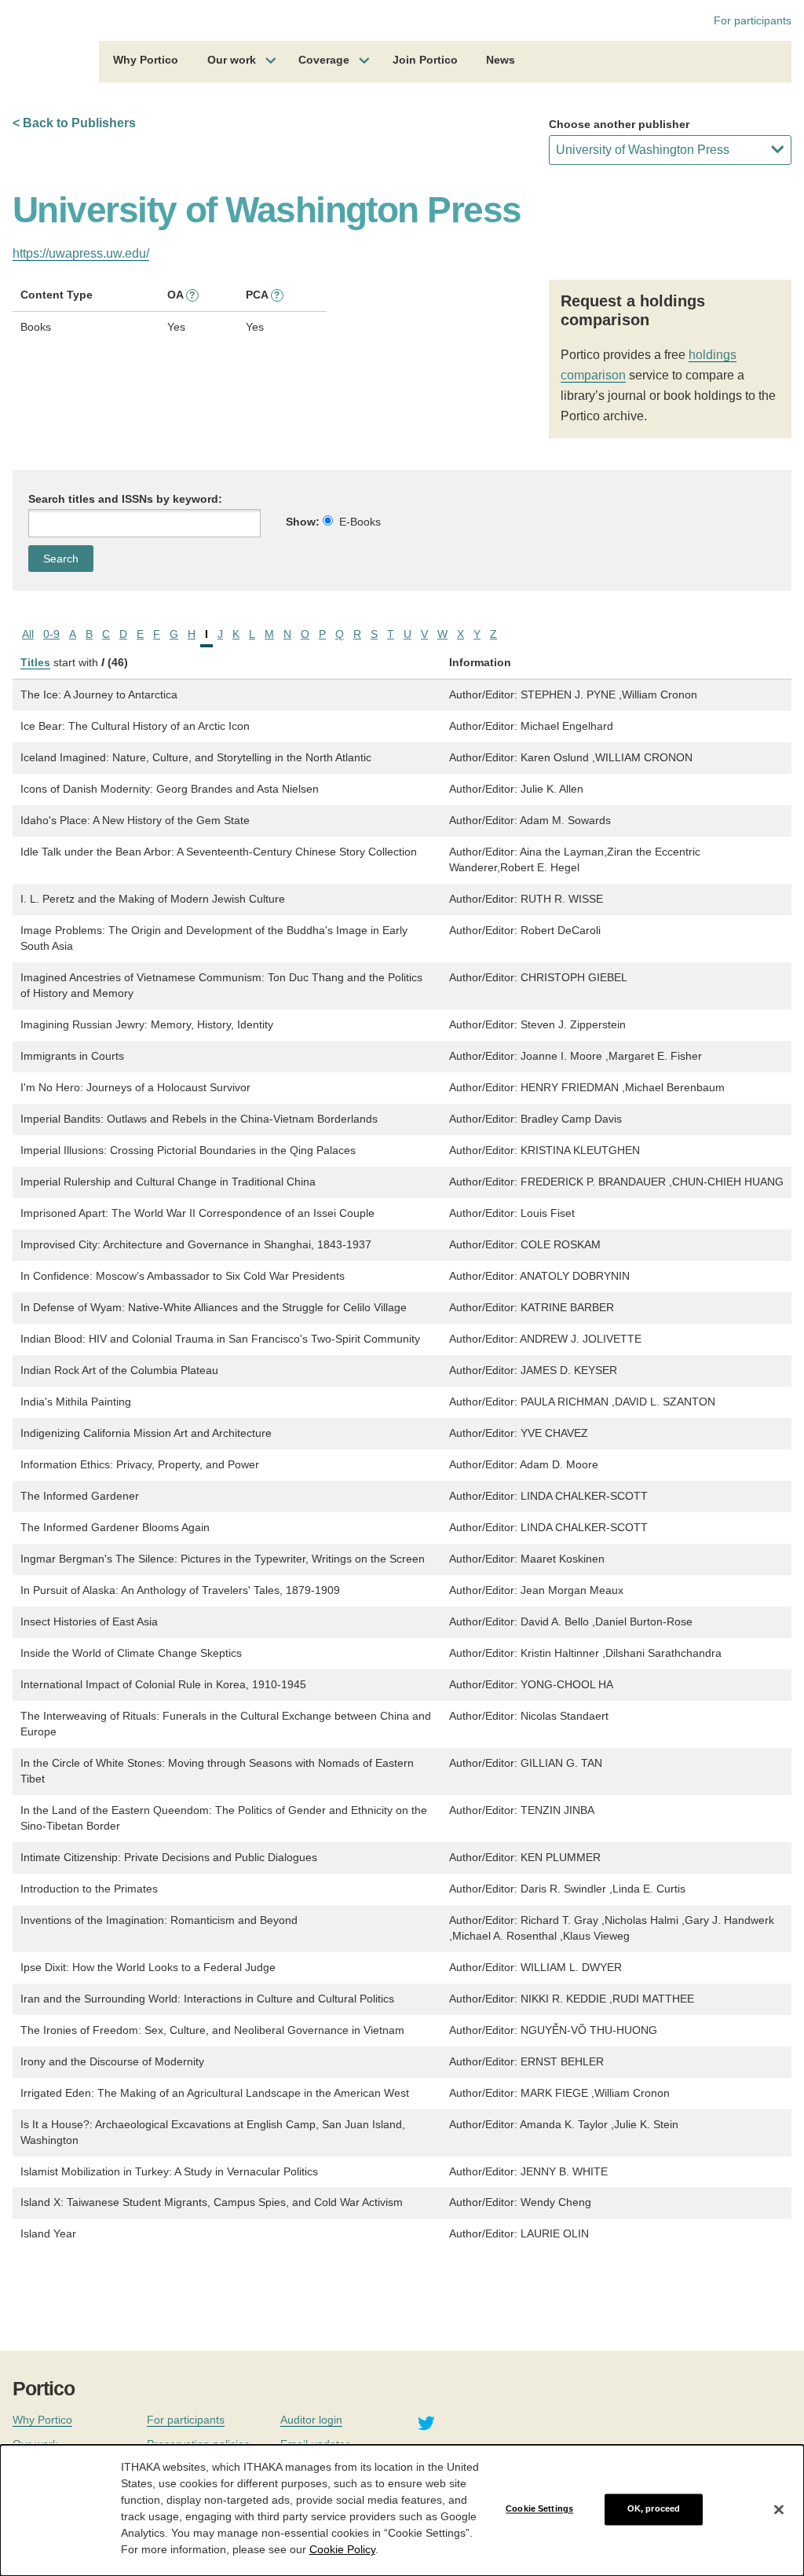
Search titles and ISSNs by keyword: (125, 499)
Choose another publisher (619, 124)
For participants (753, 20)
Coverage (324, 60)
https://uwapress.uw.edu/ (81, 253)
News (501, 60)
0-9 (51, 634)
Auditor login (311, 2420)
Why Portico (146, 60)
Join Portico (425, 60)
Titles (35, 662)
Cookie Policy (342, 2549)
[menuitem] (146, 62)
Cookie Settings (539, 2509)
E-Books (360, 522)
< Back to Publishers (74, 123)
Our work (232, 60)
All (28, 634)
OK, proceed (654, 2509)
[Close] (779, 2509)
